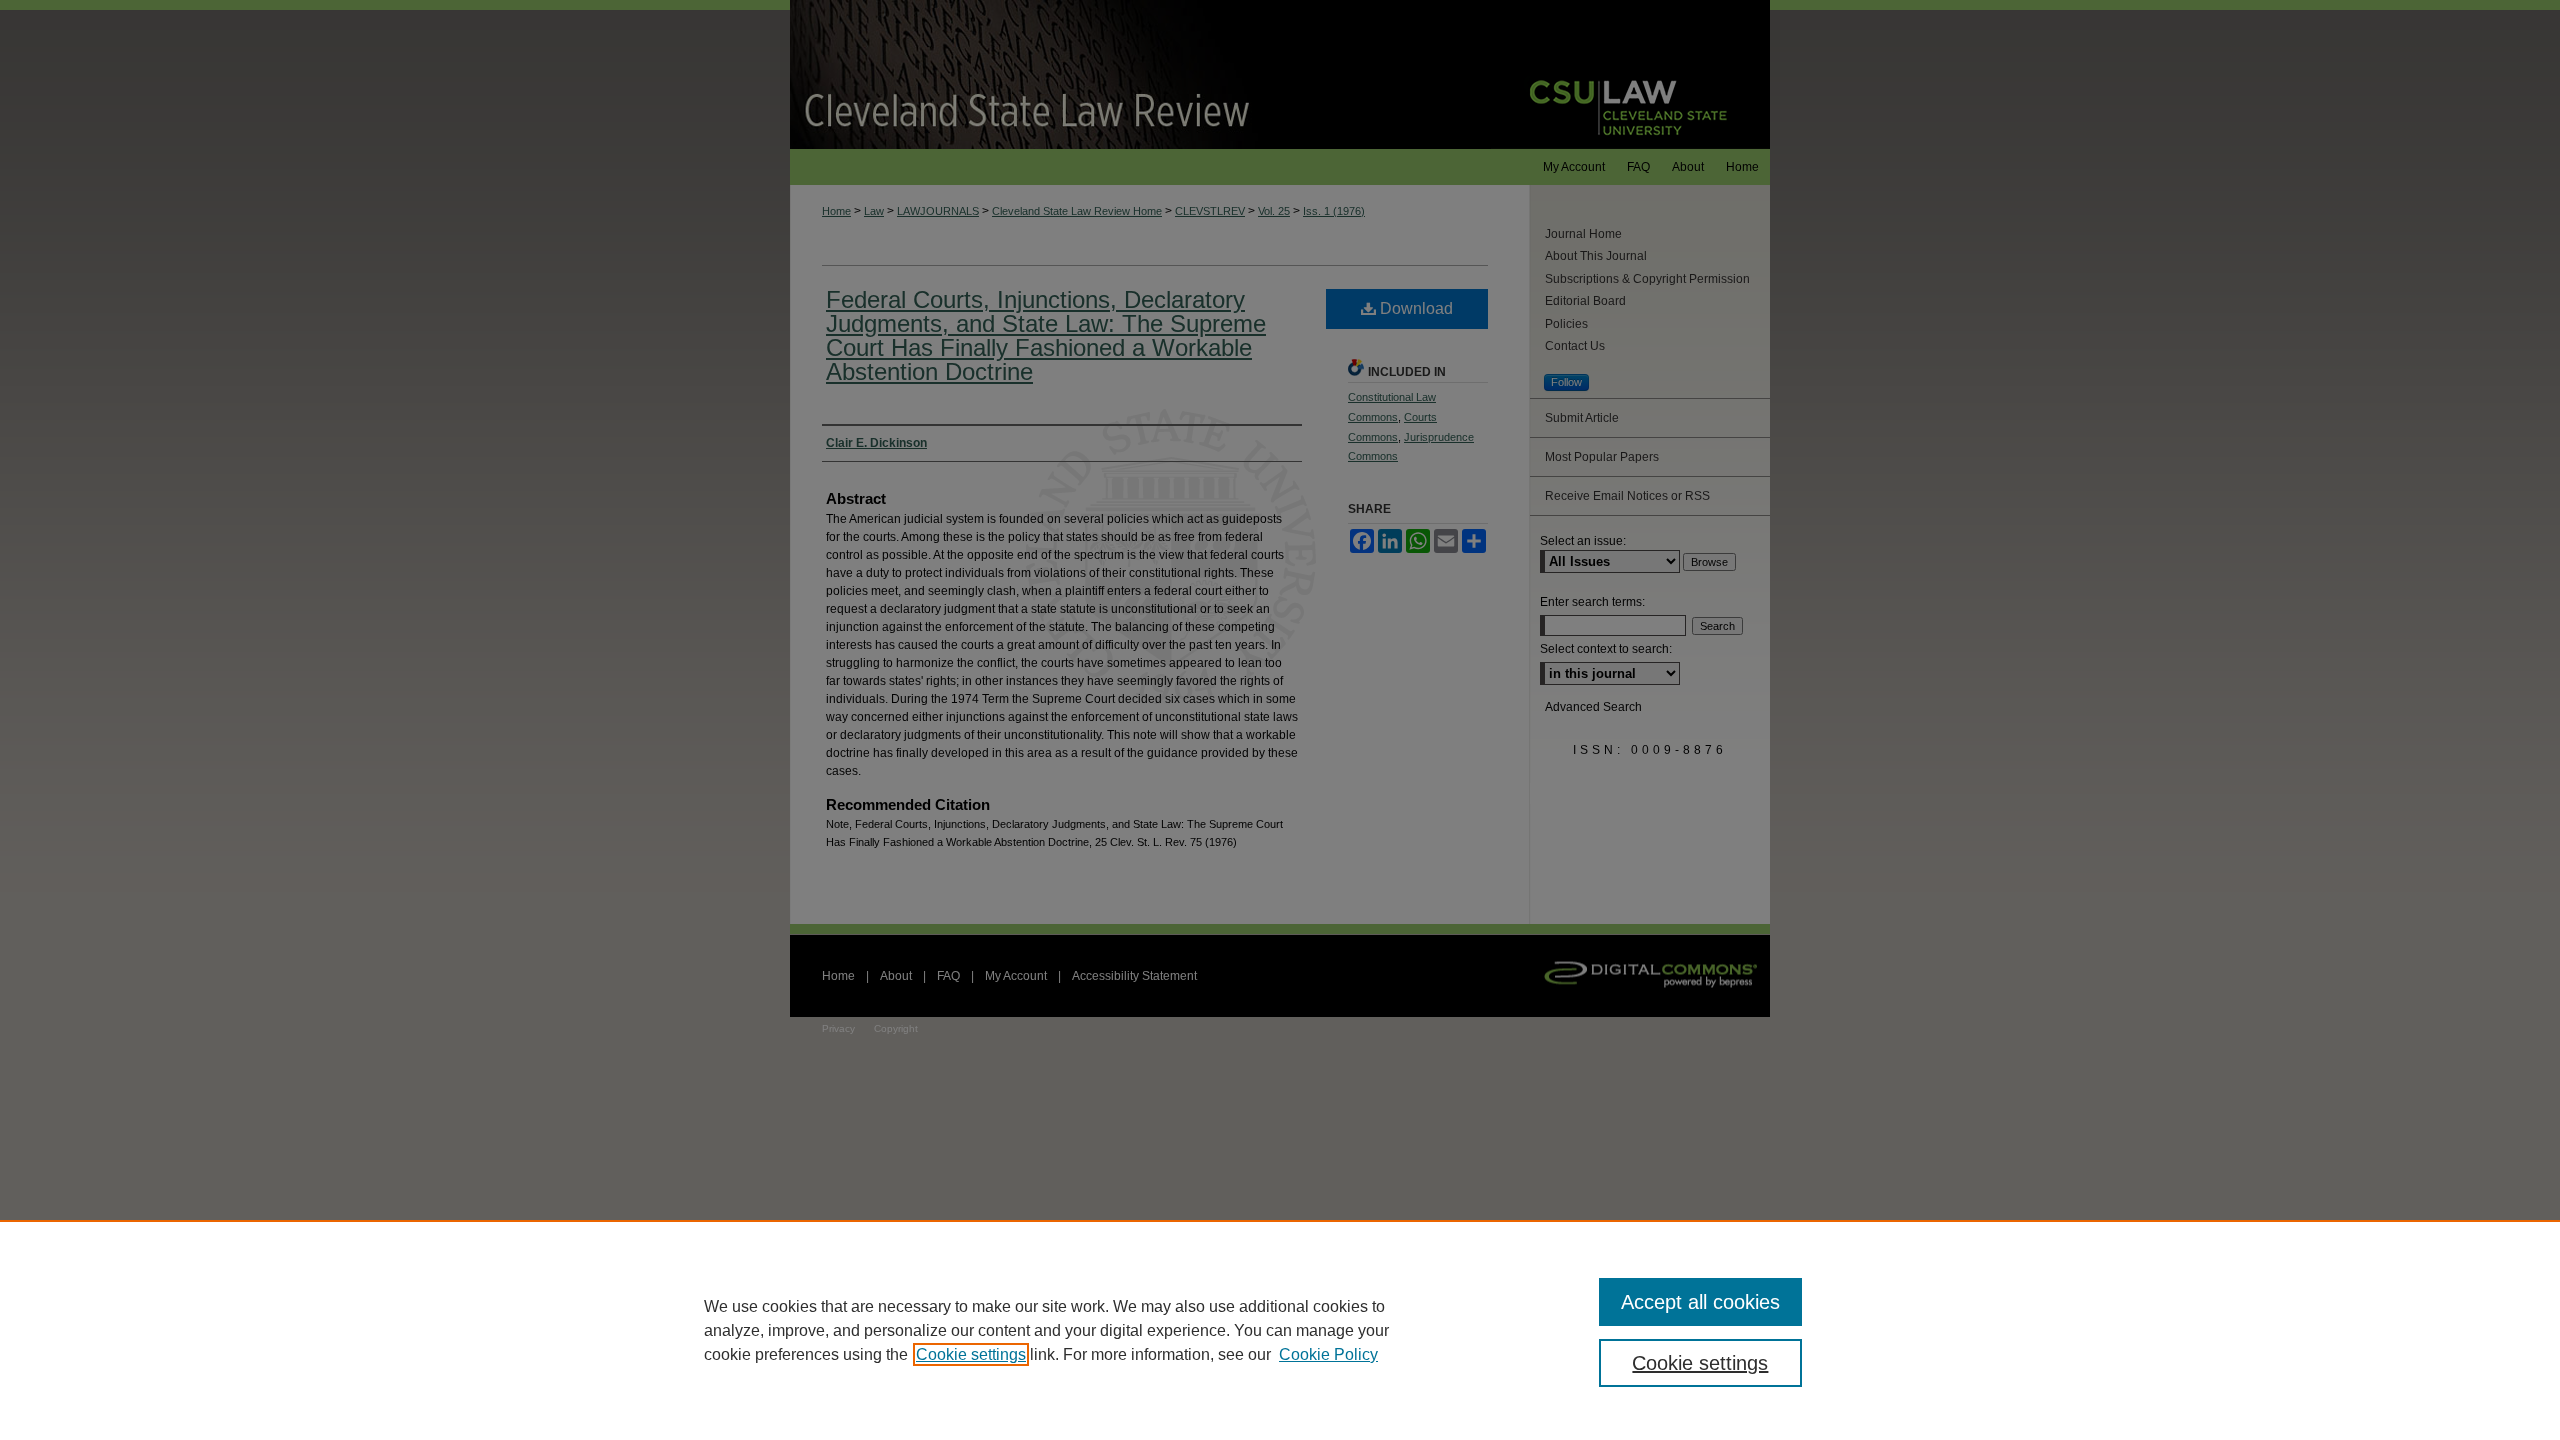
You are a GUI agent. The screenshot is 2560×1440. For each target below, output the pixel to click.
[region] (1280, 1330)
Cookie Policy (1328, 1354)
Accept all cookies (1700, 1302)
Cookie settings (971, 1354)
